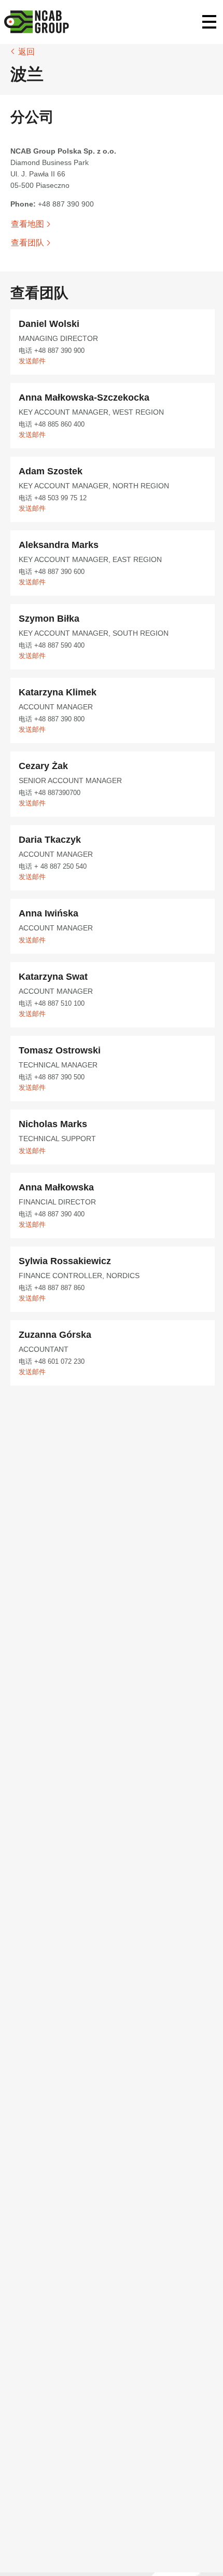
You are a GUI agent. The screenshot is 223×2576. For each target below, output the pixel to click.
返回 (26, 52)
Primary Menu (209, 22)
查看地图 (27, 224)
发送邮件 (32, 361)
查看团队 (27, 243)
